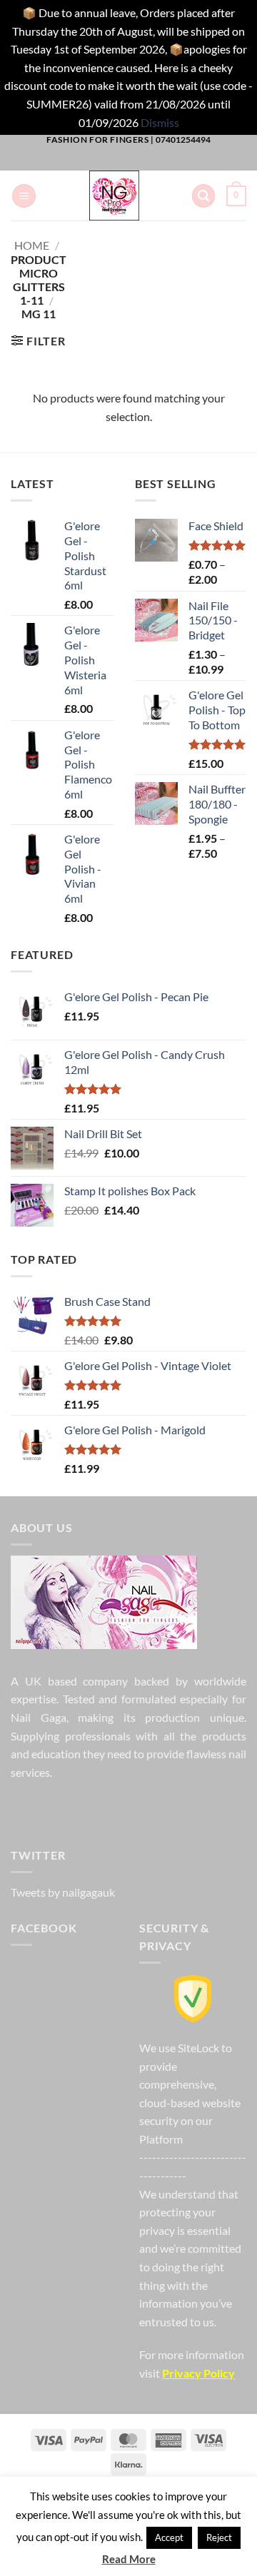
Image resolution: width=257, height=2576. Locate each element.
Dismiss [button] (160, 122)
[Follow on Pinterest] (127, 1808)
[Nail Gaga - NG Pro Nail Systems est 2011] (114, 196)
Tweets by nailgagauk (63, 1892)
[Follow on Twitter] (117, 161)
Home (32, 245)
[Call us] (162, 161)
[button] (24, 196)
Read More (129, 2559)
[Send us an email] (140, 161)
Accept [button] (169, 2537)
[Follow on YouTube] (185, 161)
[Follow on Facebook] (72, 161)
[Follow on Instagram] (95, 161)
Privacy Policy (198, 2373)
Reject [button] (219, 2537)
